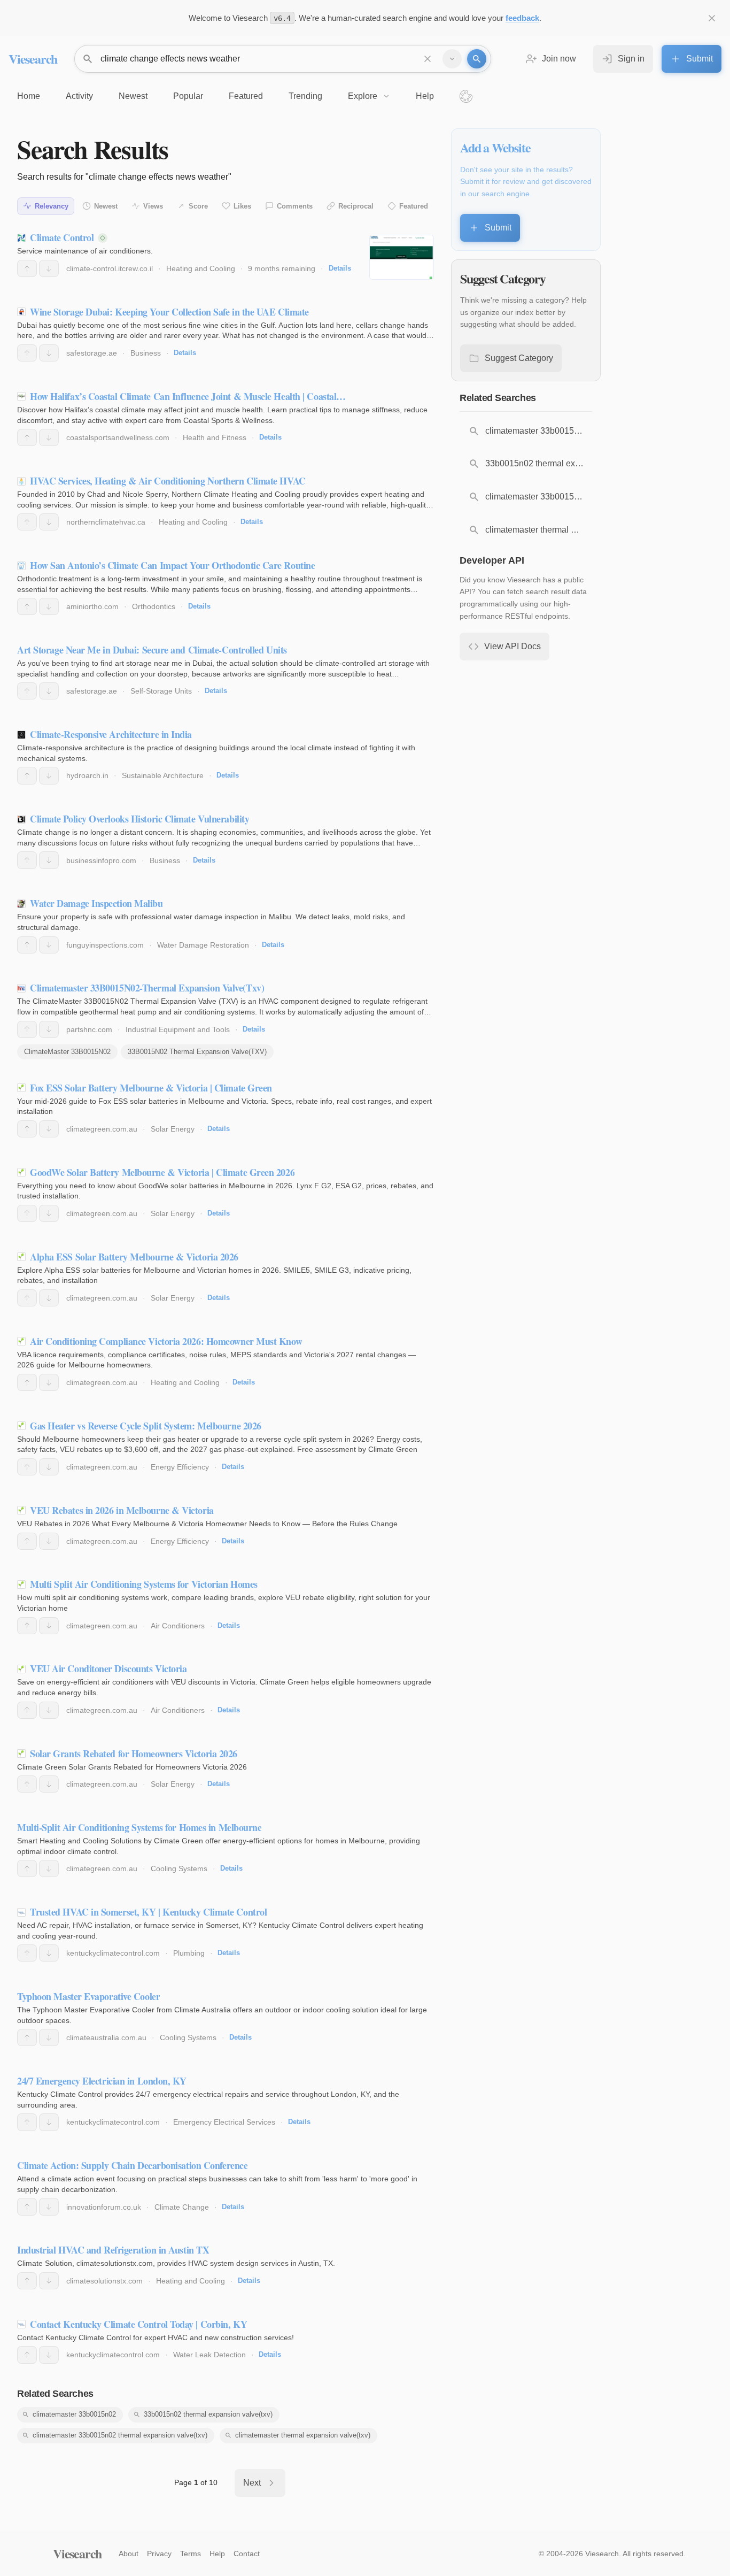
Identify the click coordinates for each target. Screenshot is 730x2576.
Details (340, 268)
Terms (191, 2554)
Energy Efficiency (180, 1467)
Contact (247, 2554)
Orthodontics (154, 606)
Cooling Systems (179, 1868)
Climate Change (182, 2207)
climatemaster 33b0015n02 (74, 2414)
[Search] (477, 59)
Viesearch (33, 59)
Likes (242, 206)
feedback (522, 18)
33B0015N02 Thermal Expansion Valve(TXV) (197, 1052)
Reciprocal (356, 206)
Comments (295, 206)
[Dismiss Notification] (712, 18)
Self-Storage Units (161, 691)
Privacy (159, 2554)
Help (217, 2554)
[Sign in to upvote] (27, 268)
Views (153, 206)
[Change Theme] (466, 96)
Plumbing (189, 1953)
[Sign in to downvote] (49, 268)
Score (198, 206)
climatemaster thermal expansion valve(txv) (303, 2435)
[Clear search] (428, 59)
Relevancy (52, 206)
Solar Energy (173, 1129)
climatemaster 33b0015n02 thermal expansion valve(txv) (120, 2435)
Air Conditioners (178, 1626)
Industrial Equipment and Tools (178, 1029)
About (129, 2554)
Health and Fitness (215, 437)
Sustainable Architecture (163, 775)
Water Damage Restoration (203, 945)
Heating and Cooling (201, 268)
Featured (414, 206)
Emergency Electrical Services (224, 2122)
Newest (106, 206)
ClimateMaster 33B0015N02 (67, 1052)
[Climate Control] (402, 257)
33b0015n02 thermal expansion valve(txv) (208, 2414)
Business (146, 353)
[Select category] (452, 59)
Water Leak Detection (209, 2355)
